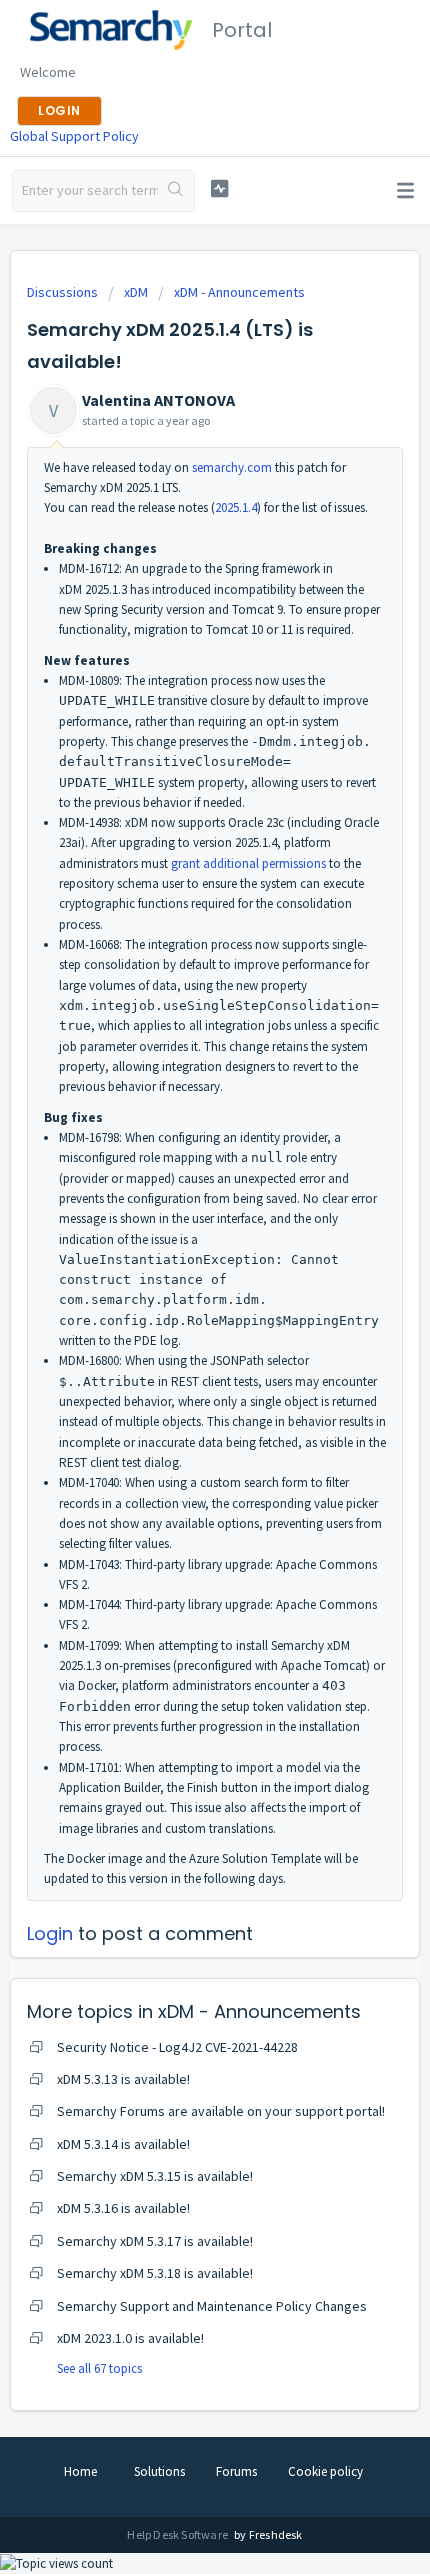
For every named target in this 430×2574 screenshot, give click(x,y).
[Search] (176, 191)
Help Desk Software (178, 2534)
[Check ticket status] (219, 188)
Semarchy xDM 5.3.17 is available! (155, 2241)
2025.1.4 (236, 507)
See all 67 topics (99, 2368)
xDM (136, 292)
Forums (236, 2471)
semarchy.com (232, 467)
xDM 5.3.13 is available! (123, 2079)
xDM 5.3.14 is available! (123, 2144)
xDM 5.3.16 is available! (123, 2208)
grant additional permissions (248, 863)
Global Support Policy (74, 136)
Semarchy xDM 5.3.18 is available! (155, 2273)
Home (80, 2471)
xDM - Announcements (239, 292)
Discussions (62, 292)
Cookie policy (325, 2471)
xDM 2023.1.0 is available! (130, 2338)
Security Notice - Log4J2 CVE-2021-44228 (177, 2047)
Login (50, 1933)
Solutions (159, 2471)
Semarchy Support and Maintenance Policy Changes (212, 2306)
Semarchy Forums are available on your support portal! (221, 2111)
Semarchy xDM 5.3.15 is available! (155, 2176)
